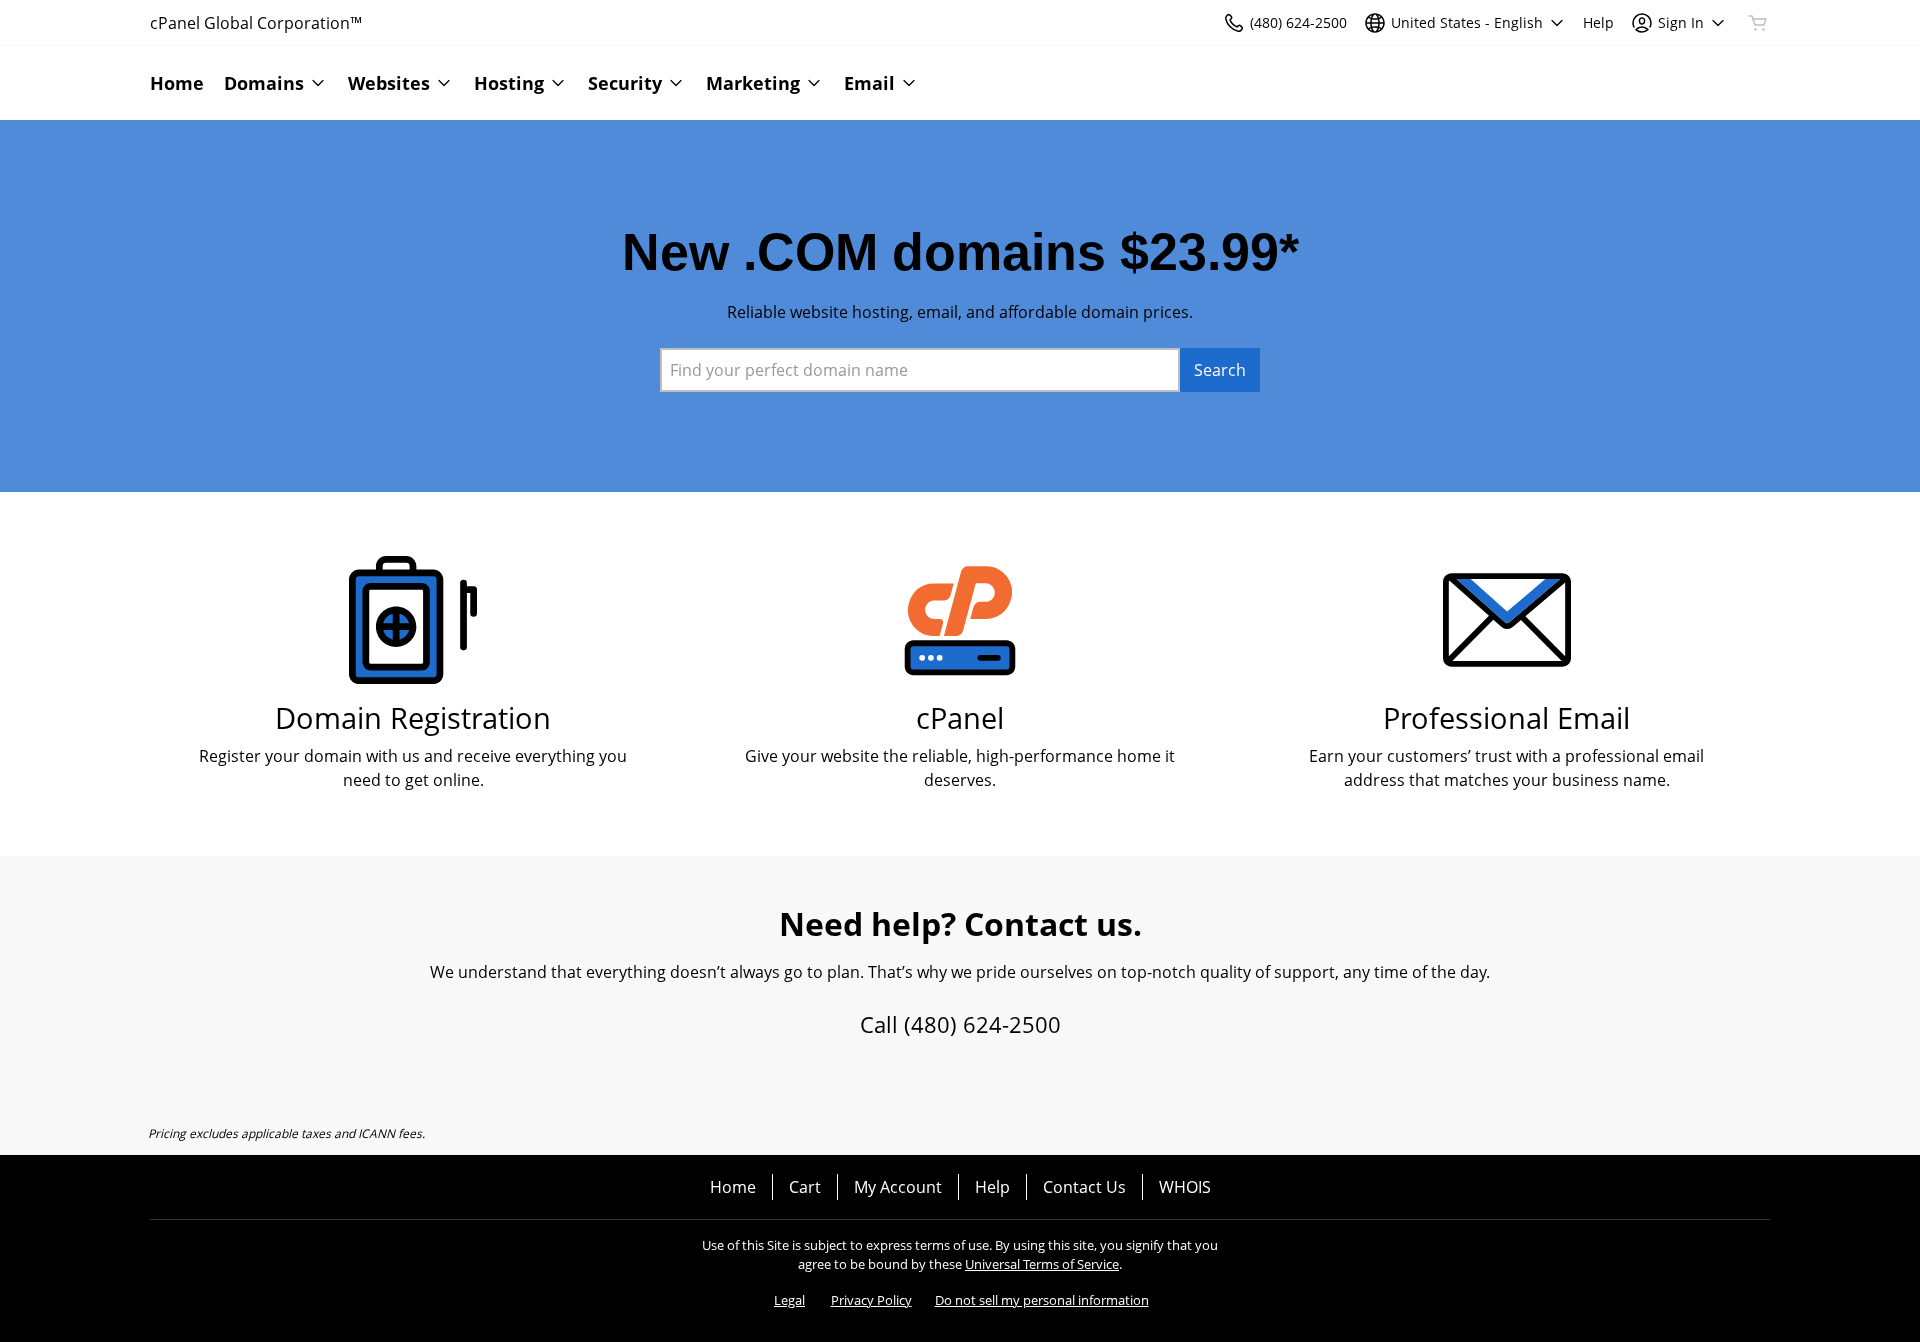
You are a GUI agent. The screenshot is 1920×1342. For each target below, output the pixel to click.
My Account (898, 1187)
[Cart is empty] (1758, 23)
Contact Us (1084, 1187)
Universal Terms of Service (1042, 1264)
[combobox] (920, 370)
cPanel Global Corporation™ (256, 23)
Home (733, 1187)
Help (992, 1187)
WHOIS (1185, 1187)
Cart (805, 1187)
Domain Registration (413, 717)
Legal (789, 1300)
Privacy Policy (871, 1300)
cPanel (960, 717)
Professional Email (1506, 717)
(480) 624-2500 (982, 1024)
